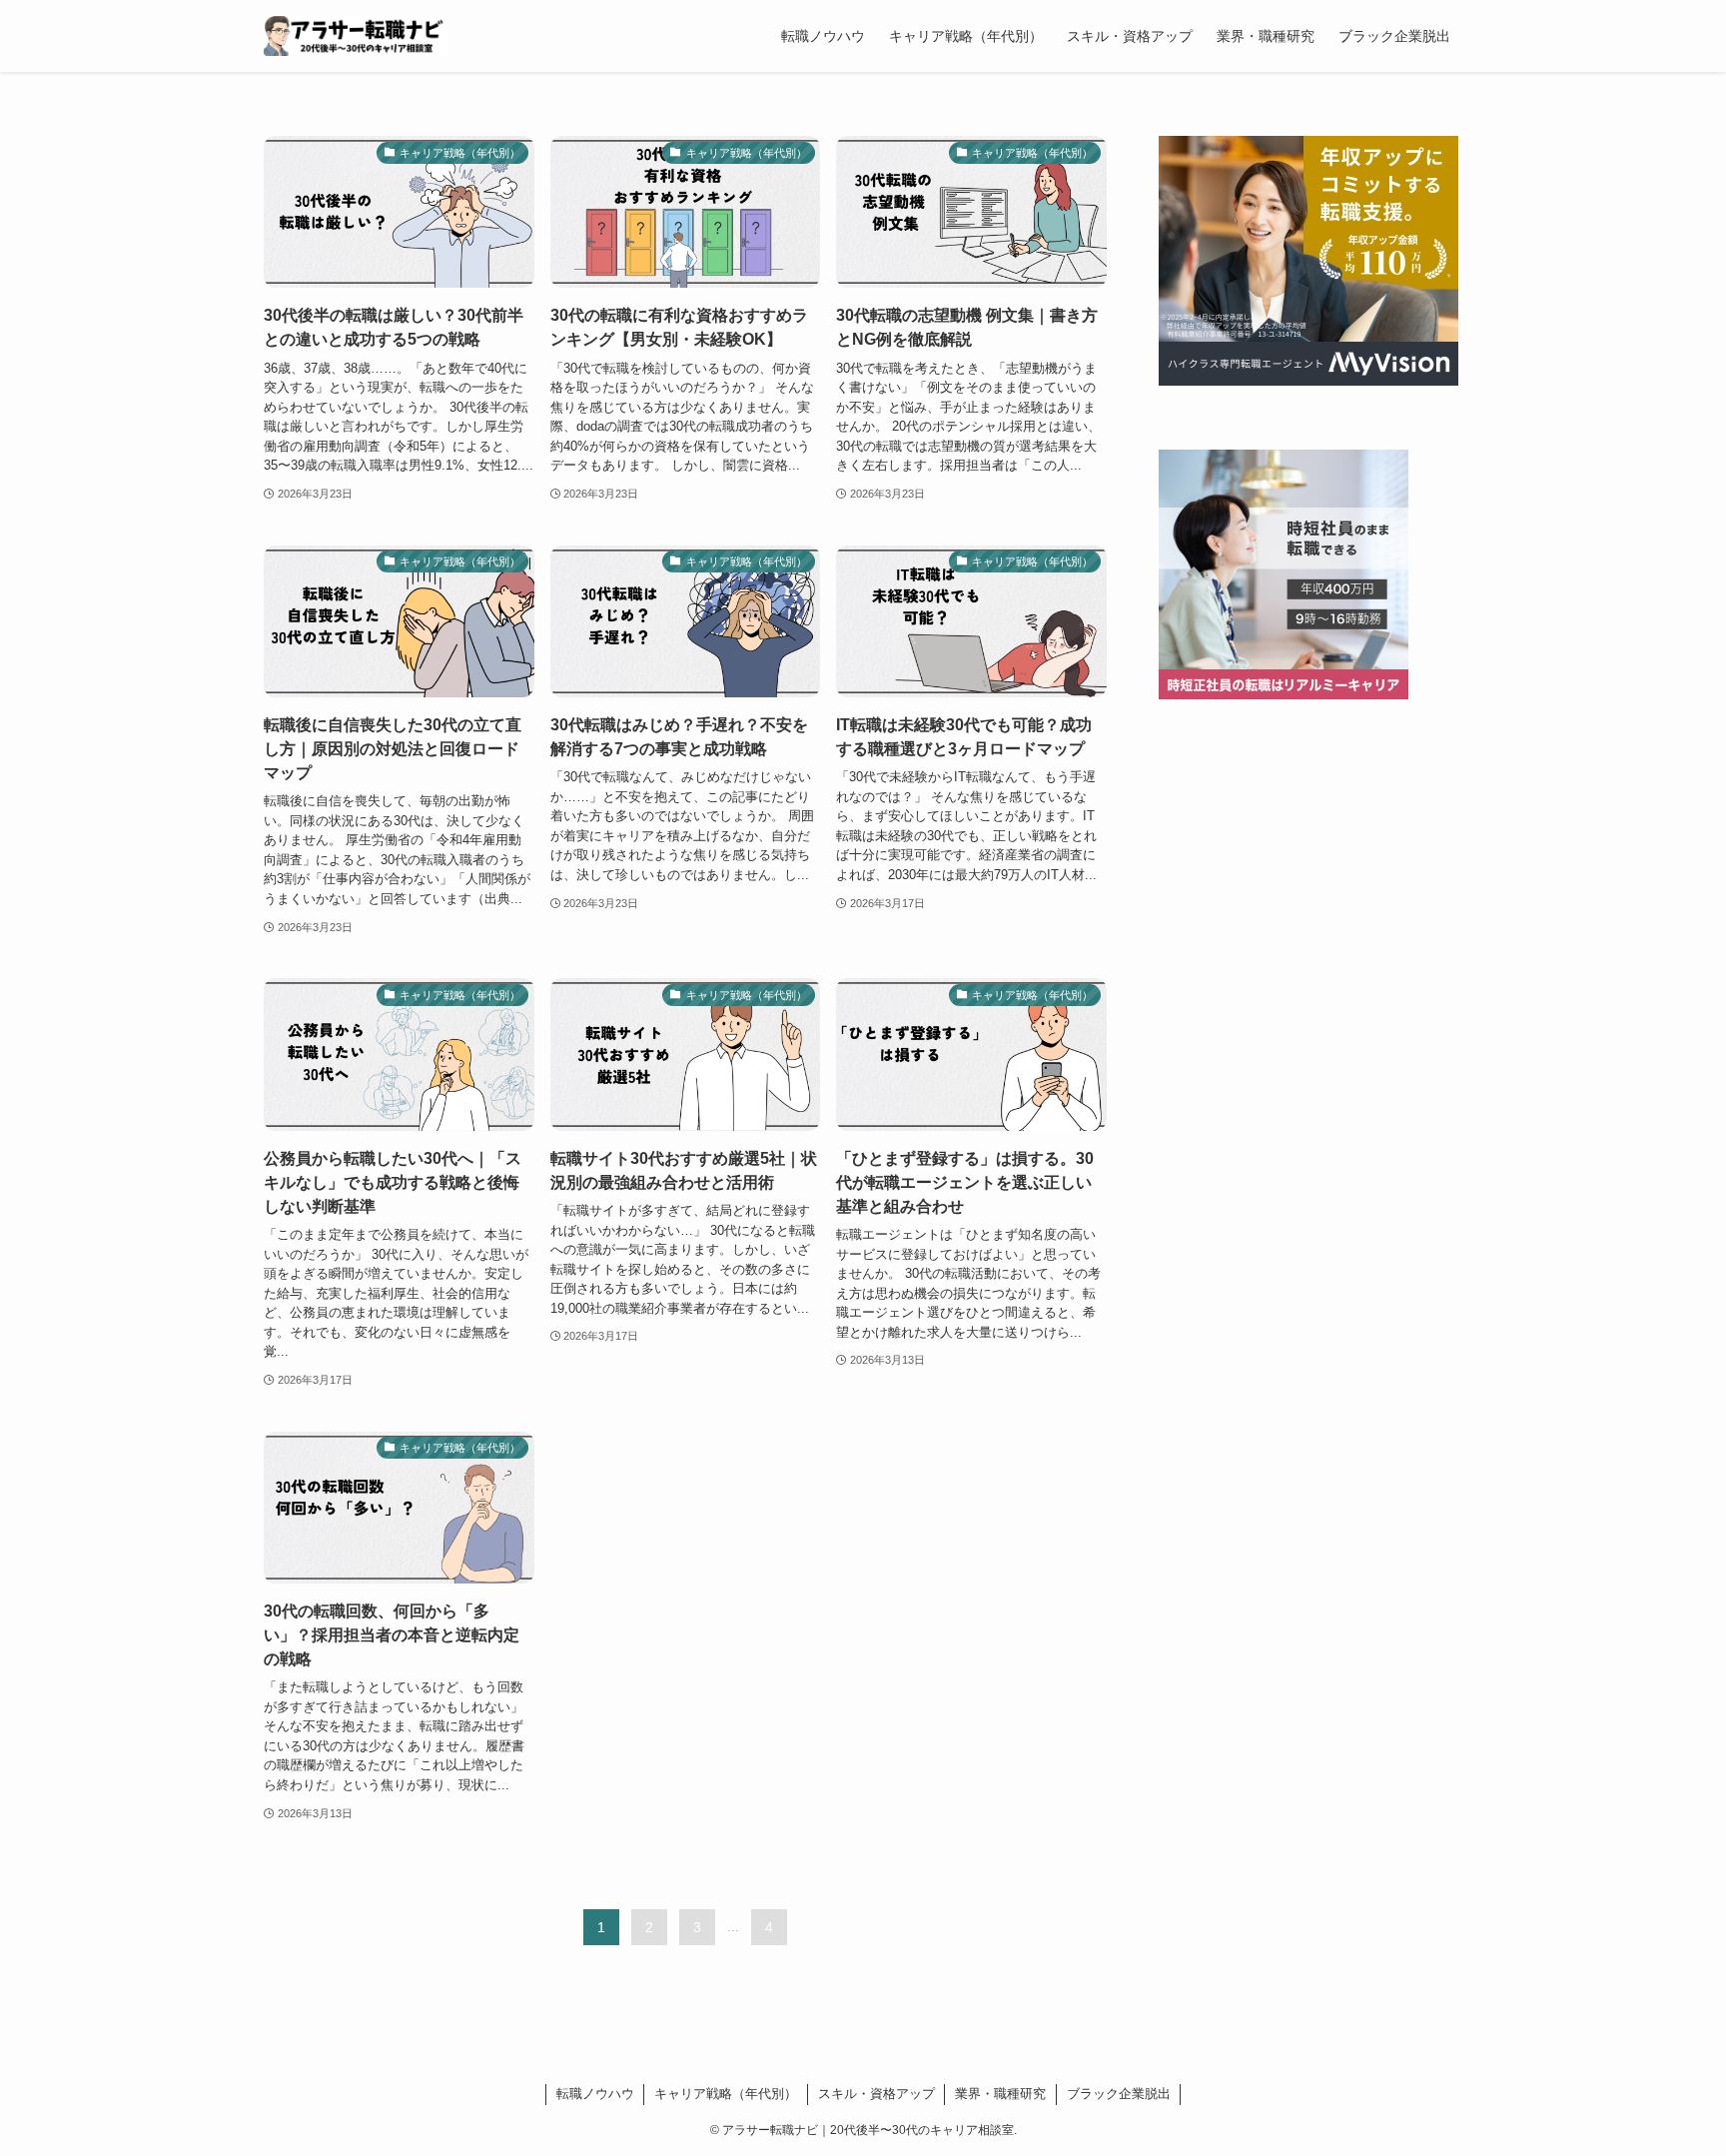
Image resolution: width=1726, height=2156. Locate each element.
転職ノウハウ (595, 2094)
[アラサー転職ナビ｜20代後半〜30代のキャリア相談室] (356, 36)
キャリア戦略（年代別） (726, 2094)
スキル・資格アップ (876, 2094)
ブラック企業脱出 (1119, 2094)
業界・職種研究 (1000, 2094)
